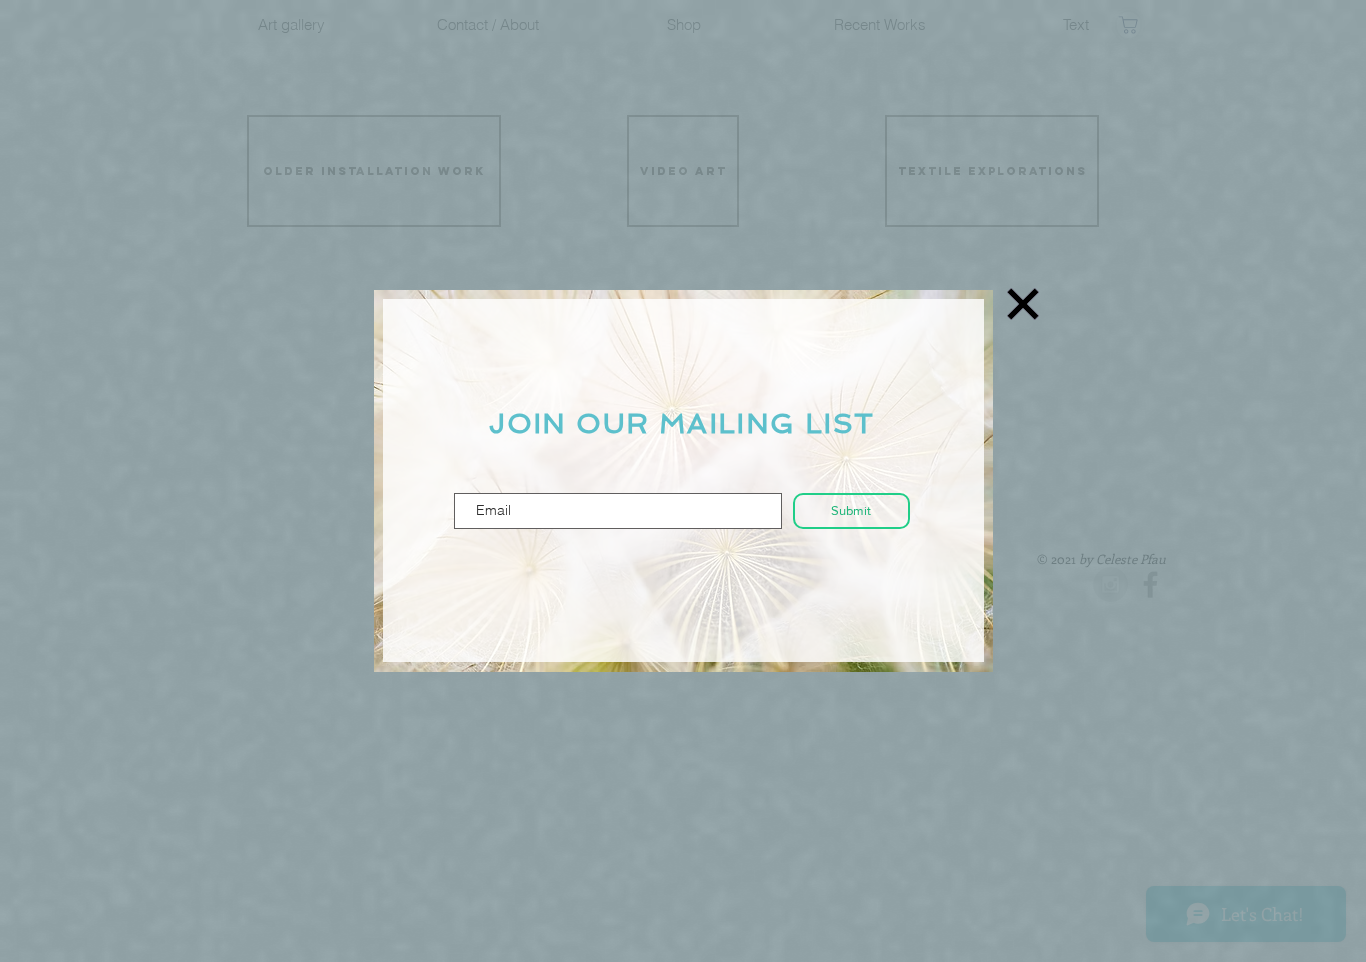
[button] (1023, 304)
